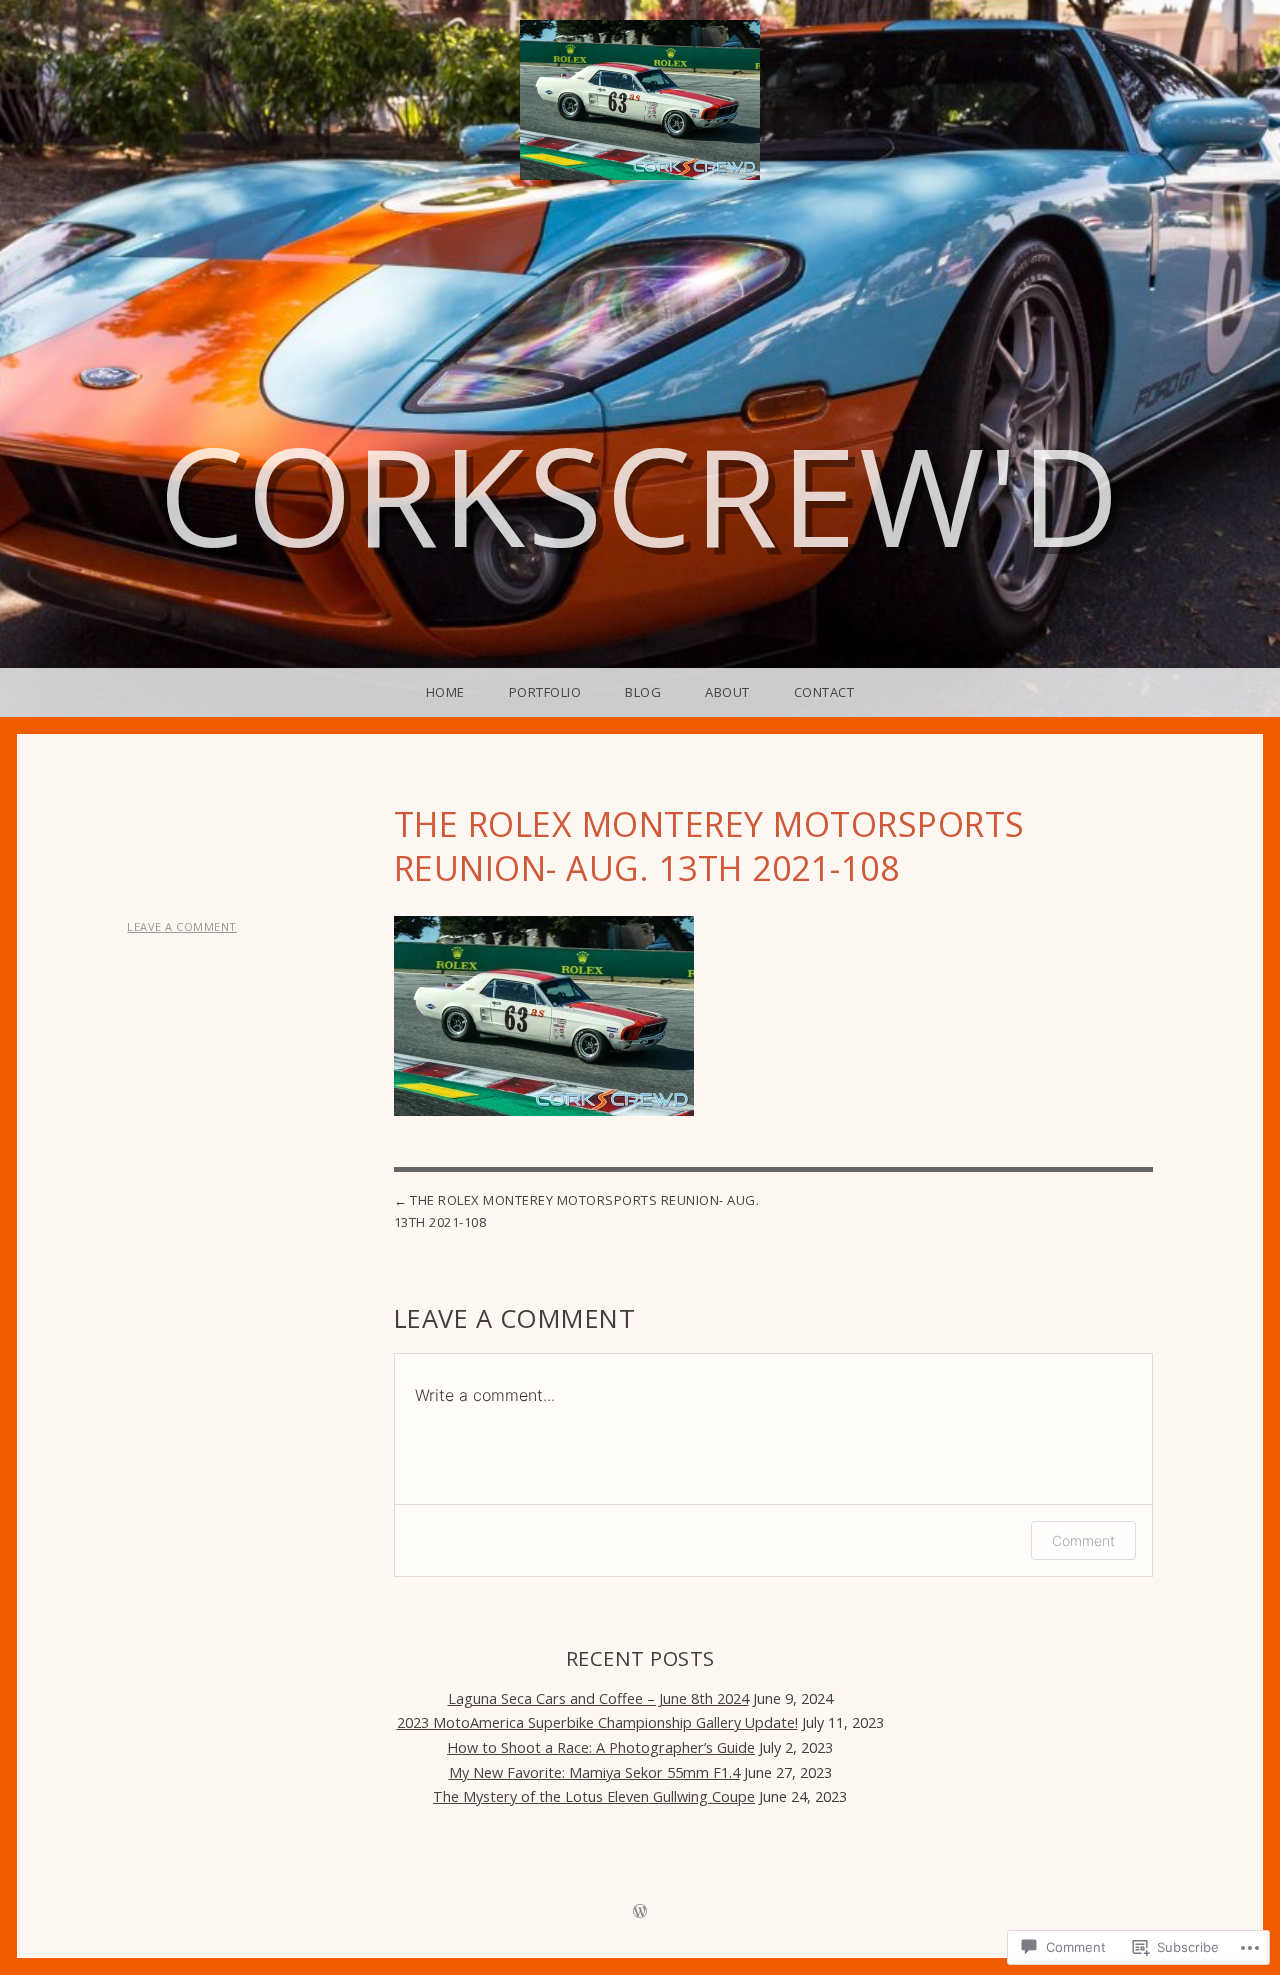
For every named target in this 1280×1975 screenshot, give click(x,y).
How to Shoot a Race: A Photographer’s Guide (601, 1747)
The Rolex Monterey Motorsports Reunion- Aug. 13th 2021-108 (577, 1211)
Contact (824, 692)
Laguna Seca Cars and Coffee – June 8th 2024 (598, 1698)
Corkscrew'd (640, 494)
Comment (1083, 1540)
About (727, 692)
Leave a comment (182, 926)
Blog (643, 692)
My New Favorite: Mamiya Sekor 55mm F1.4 (594, 1772)
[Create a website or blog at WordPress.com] (640, 1912)
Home (445, 692)
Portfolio (545, 692)
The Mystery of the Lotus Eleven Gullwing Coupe (594, 1796)
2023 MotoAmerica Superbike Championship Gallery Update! (597, 1722)
